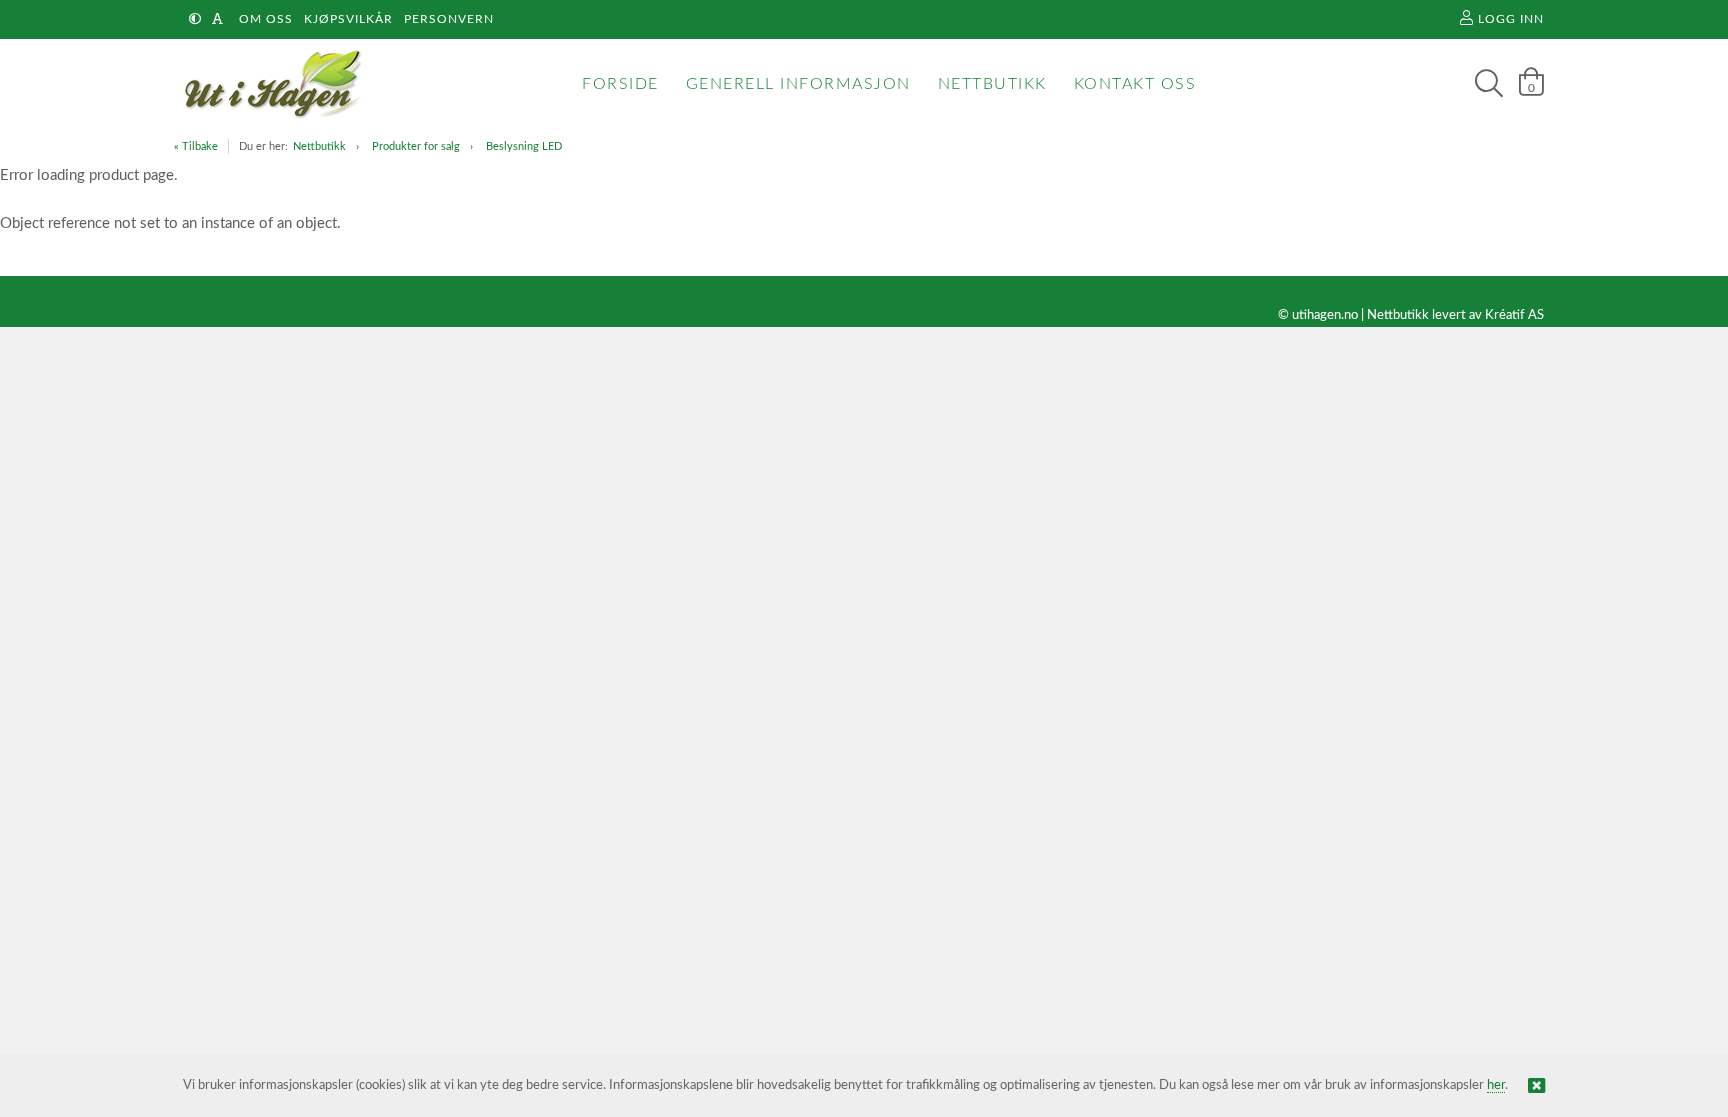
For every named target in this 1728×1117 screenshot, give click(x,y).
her (1496, 1085)
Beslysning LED (524, 146)
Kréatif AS (1514, 315)
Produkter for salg (416, 146)
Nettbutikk (319, 146)
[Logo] (268, 84)
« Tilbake (196, 146)
